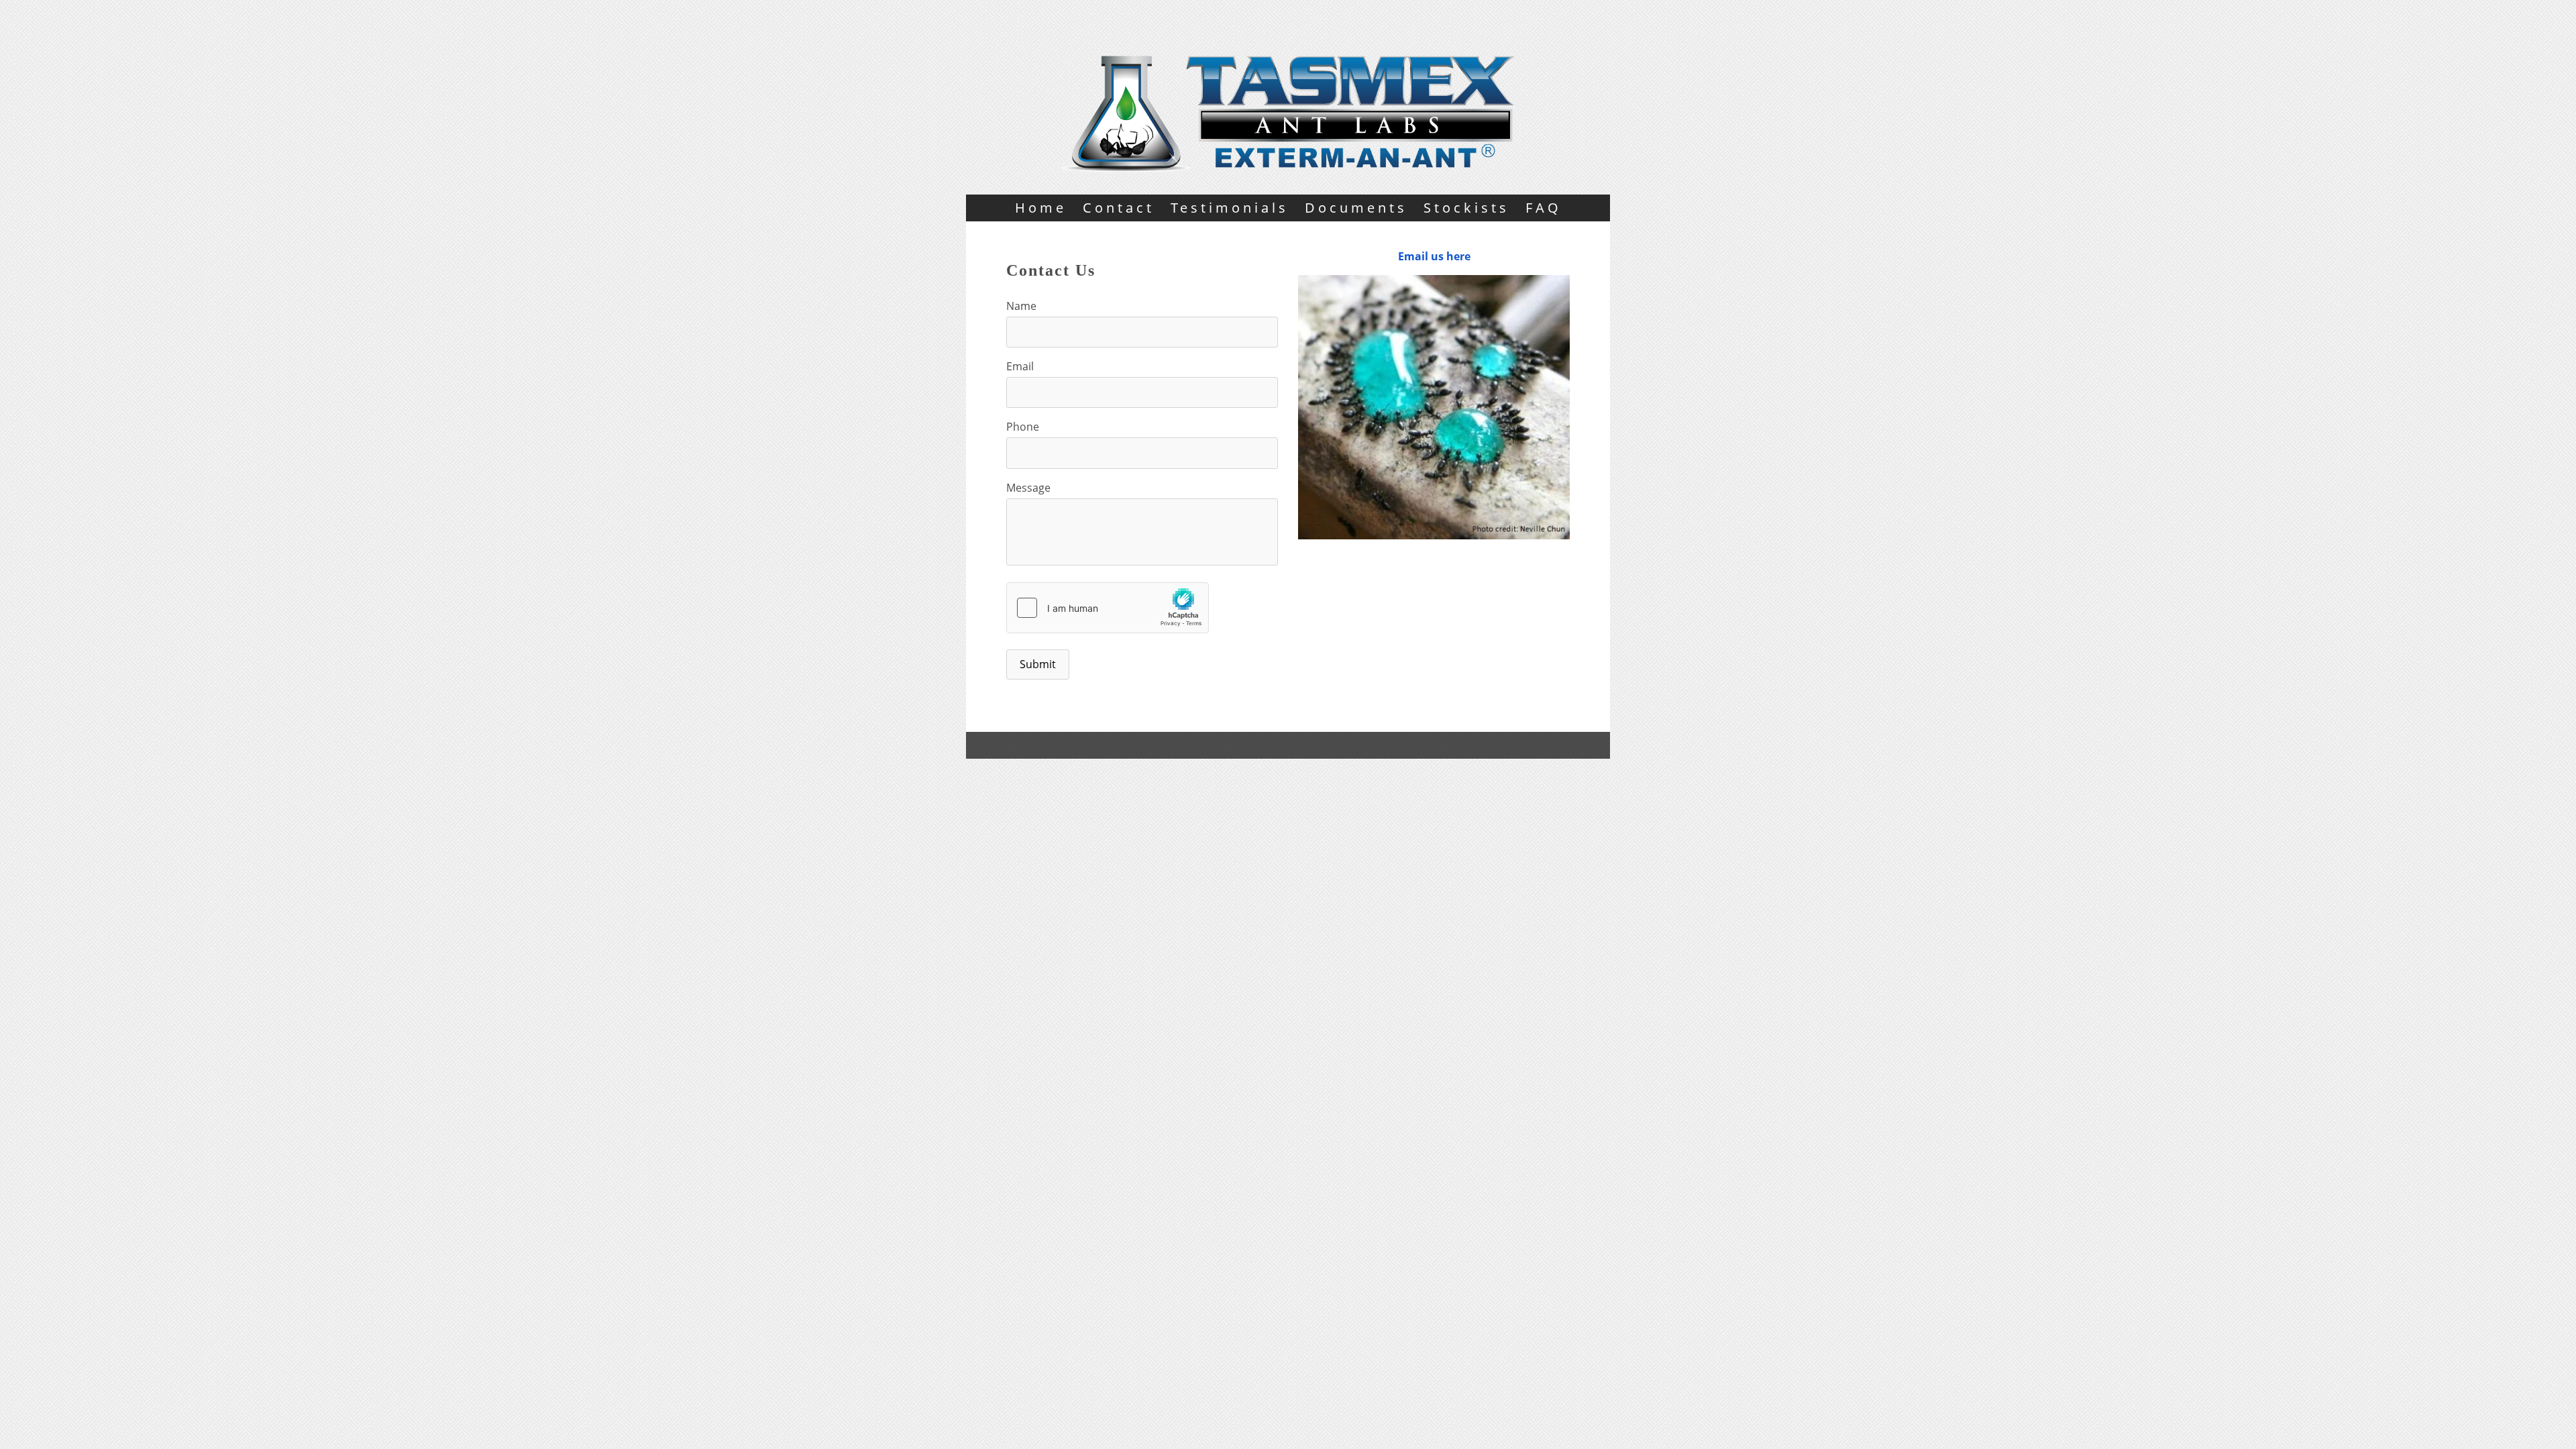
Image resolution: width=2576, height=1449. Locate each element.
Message (1028, 488)
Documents (1356, 208)
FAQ (1544, 208)
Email (1020, 366)
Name (1021, 306)
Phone (1023, 427)
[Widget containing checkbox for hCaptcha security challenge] (1108, 608)
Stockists (1466, 208)
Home (1041, 208)
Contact (1119, 208)
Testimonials (1230, 208)
